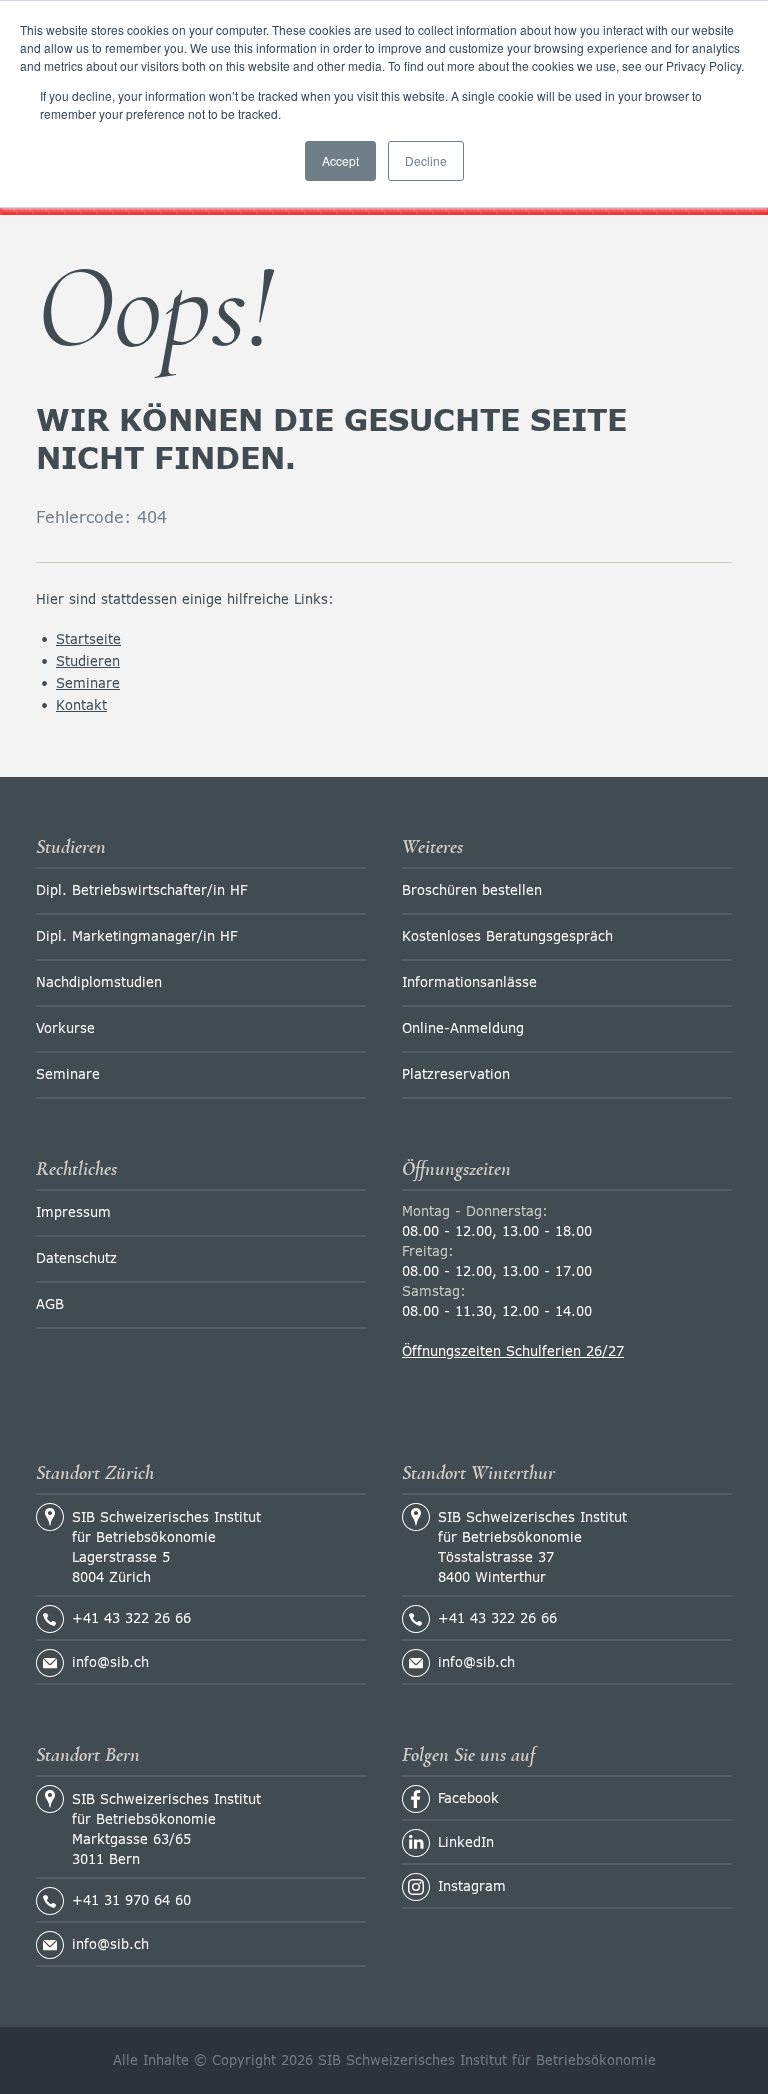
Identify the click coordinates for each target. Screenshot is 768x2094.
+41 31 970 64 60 (131, 1901)
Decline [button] (426, 160)
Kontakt (81, 706)
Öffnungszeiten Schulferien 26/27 (513, 1352)
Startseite (88, 640)
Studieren (88, 662)
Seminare (88, 684)
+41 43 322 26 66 (131, 1619)
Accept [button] (340, 160)
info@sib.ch (110, 1663)
